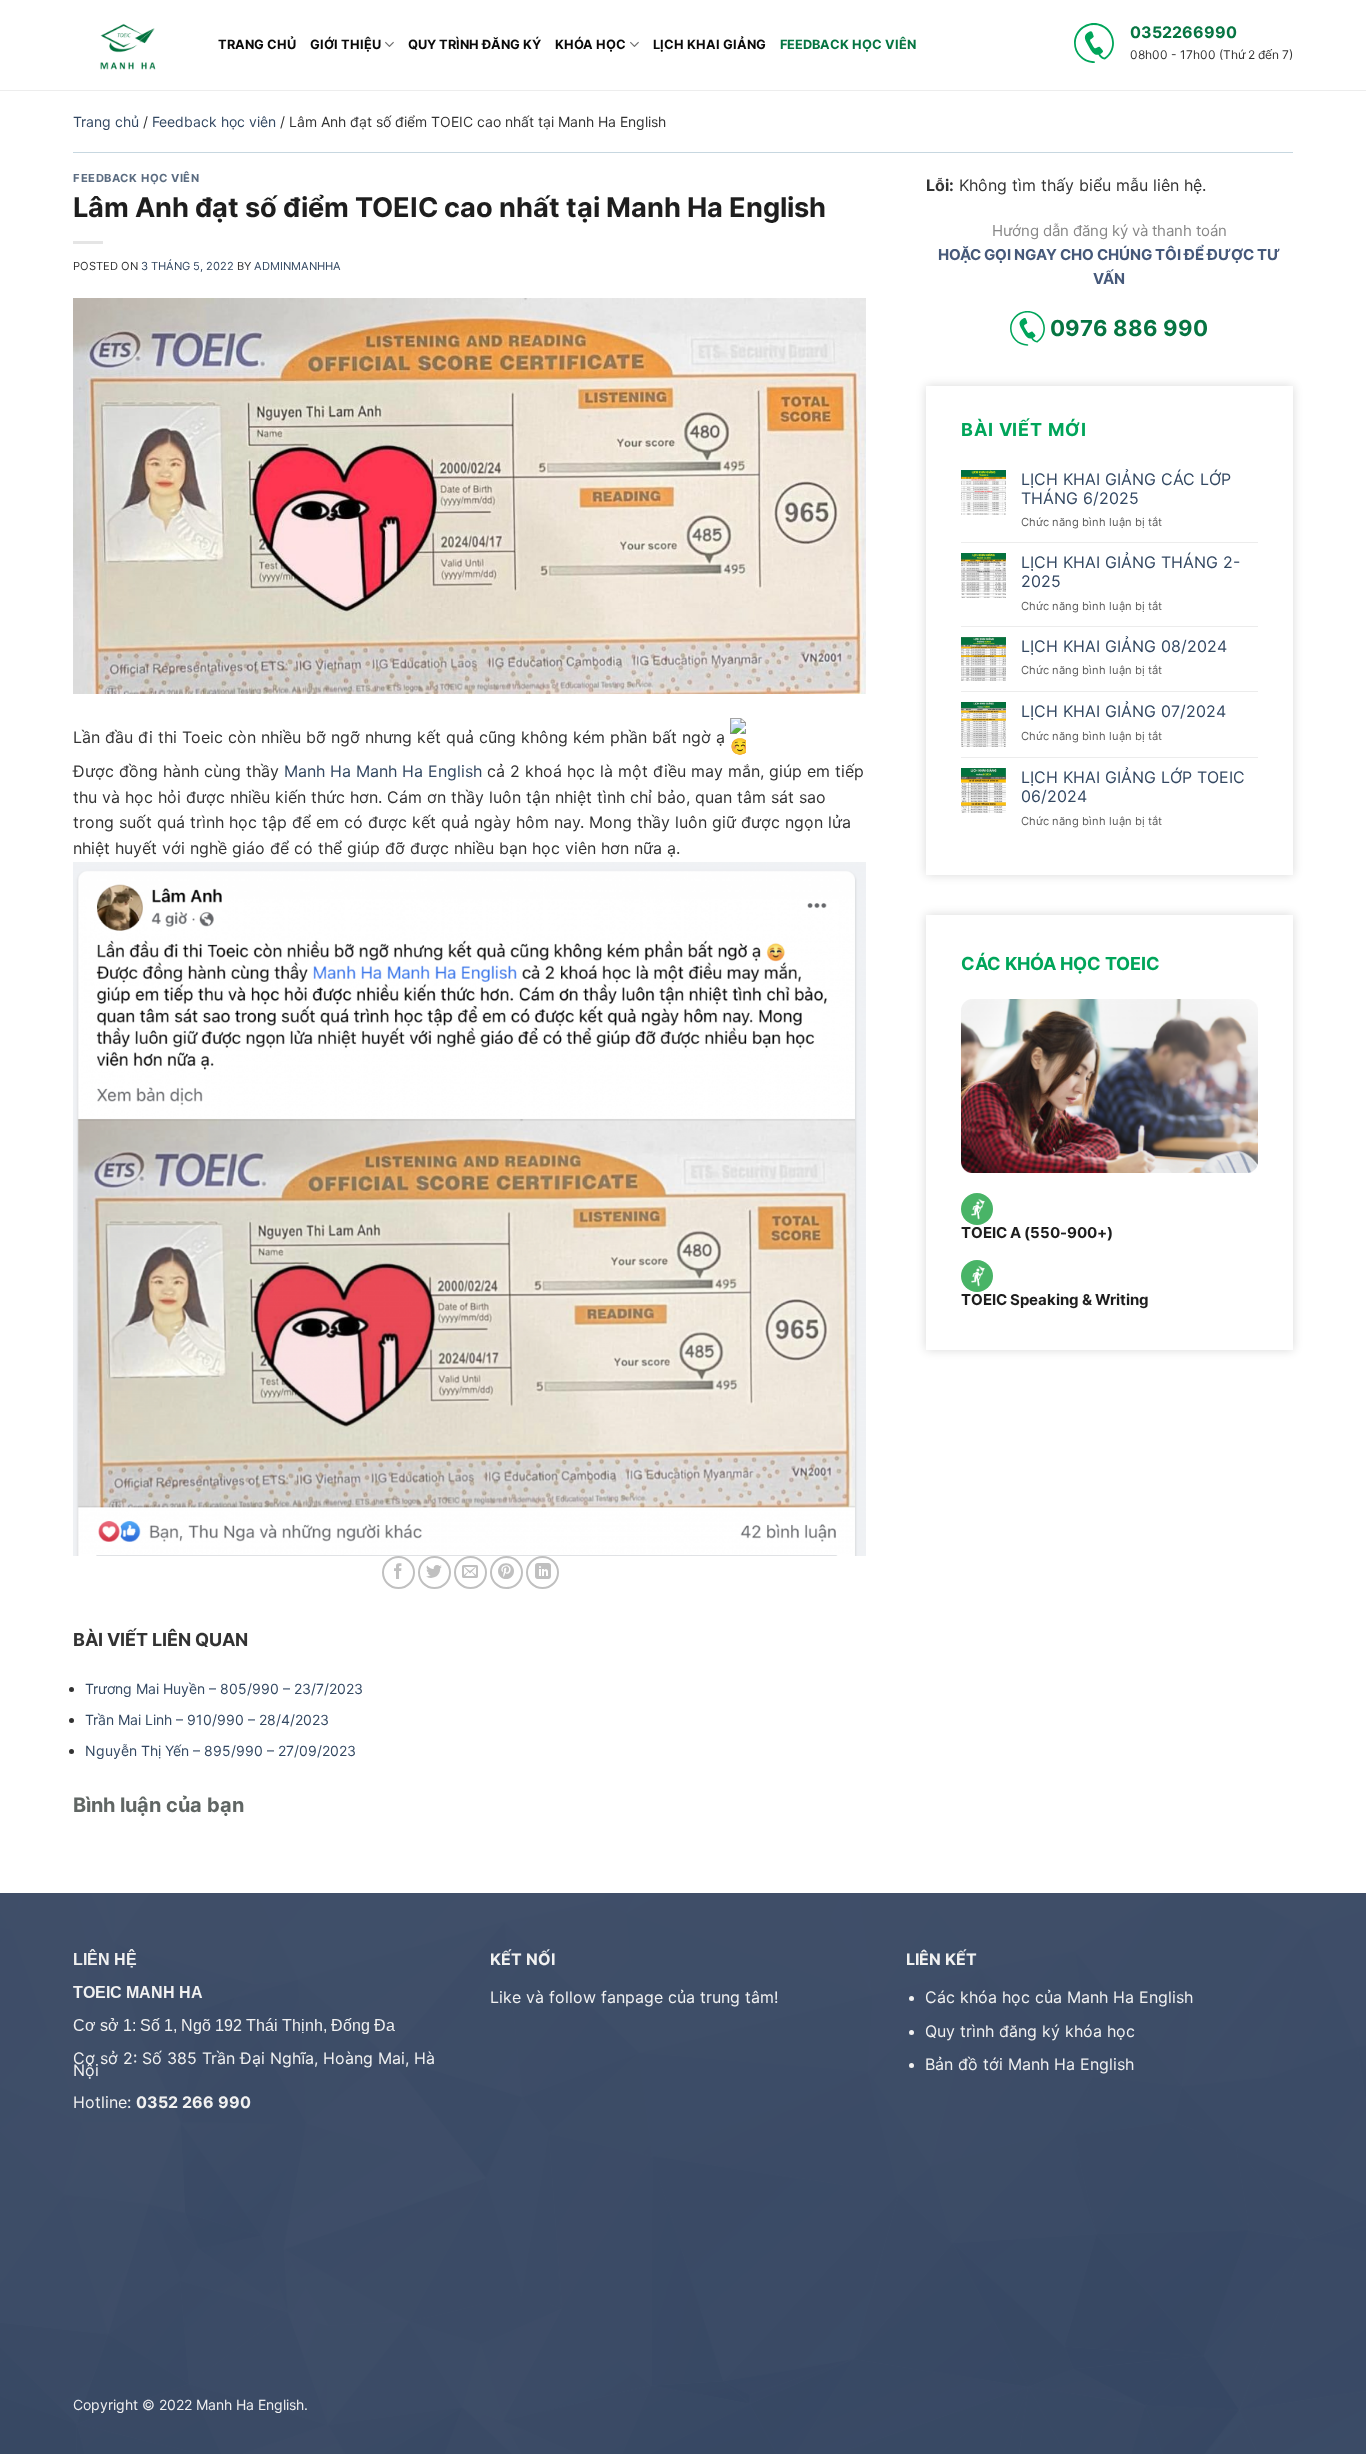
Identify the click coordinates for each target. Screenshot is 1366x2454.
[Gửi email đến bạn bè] (470, 1572)
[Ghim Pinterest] (506, 1572)
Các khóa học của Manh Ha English (1059, 1997)
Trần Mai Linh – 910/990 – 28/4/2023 (207, 1719)
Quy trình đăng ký (474, 44)
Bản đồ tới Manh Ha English (1029, 2064)
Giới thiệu (345, 44)
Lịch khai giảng (709, 44)
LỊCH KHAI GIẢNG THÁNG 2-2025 (1130, 572)
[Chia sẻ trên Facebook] (398, 1572)
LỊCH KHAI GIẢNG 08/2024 (1124, 645)
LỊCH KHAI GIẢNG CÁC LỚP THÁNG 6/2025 (1126, 489)
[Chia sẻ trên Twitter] (434, 1572)
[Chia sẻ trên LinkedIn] (542, 1572)
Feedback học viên (848, 44)
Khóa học (590, 44)
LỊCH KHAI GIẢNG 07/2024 (1123, 711)
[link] (317, 771)
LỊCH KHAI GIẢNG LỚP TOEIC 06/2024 (1133, 787)
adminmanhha (297, 266)
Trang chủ (257, 44)
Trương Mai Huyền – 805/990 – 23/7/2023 (224, 1688)
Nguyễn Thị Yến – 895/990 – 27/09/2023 (220, 1750)
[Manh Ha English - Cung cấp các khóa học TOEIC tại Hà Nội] (130, 44)
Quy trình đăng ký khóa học (1030, 2031)
